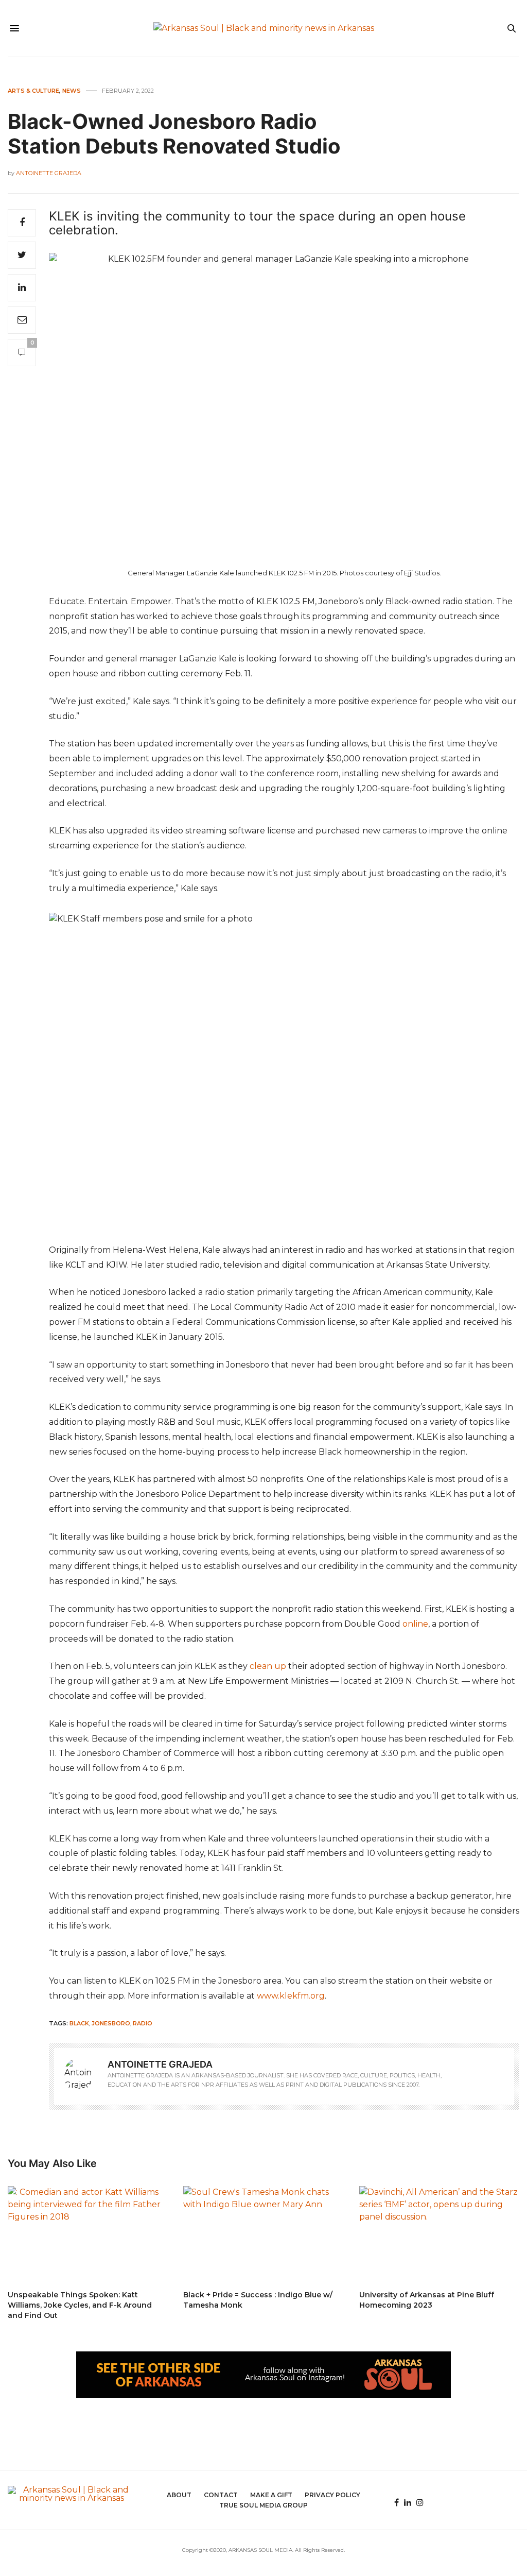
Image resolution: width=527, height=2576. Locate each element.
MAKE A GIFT (271, 2495)
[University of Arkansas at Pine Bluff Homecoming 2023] (439, 2233)
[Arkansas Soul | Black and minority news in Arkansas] (264, 28)
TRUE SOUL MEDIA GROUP (263, 2505)
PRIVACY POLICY (332, 2495)
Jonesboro (111, 2023)
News (72, 91)
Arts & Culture (33, 91)
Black (79, 2023)
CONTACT (221, 2495)
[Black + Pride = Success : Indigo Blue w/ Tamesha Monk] (263, 2233)
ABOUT (179, 2495)
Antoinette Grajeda (49, 173)
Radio (143, 2023)
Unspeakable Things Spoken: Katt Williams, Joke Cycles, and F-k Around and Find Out (80, 2305)
